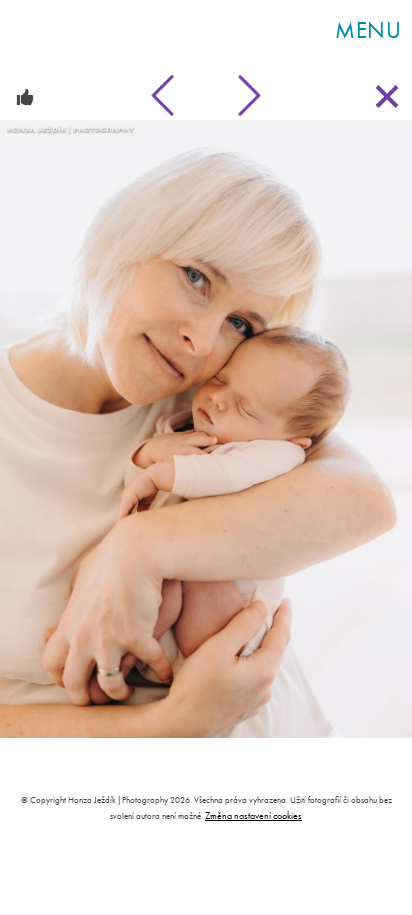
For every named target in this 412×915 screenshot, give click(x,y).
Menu (368, 30)
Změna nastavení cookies (253, 815)
